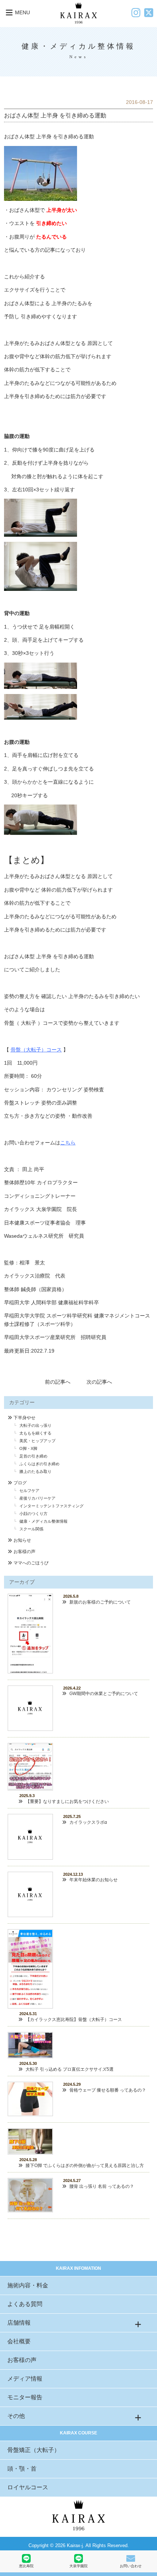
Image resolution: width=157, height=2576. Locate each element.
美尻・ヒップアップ (37, 1441)
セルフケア (29, 1491)
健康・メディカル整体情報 (43, 1521)
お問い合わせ (131, 2566)
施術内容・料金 (28, 2285)
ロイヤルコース (28, 2487)
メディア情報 (25, 2379)
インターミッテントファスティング (51, 1506)
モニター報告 (25, 2397)
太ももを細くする (35, 1433)
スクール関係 (31, 1529)
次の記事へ (99, 1382)
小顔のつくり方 (33, 1514)
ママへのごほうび (31, 1563)
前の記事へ (58, 1382)
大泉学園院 (78, 2566)
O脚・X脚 (28, 1448)
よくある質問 (25, 2304)
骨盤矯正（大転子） (34, 2450)
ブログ (20, 1483)
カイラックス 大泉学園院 (33, 1209)
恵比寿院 (26, 2566)
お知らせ (22, 1540)
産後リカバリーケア (37, 1498)
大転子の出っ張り (35, 1425)
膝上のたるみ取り (35, 1471)
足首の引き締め (33, 1456)
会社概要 (19, 2341)
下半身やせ (24, 1418)
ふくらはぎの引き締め (39, 1464)
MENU (22, 12)
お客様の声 (24, 1552)
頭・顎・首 (22, 2469)
